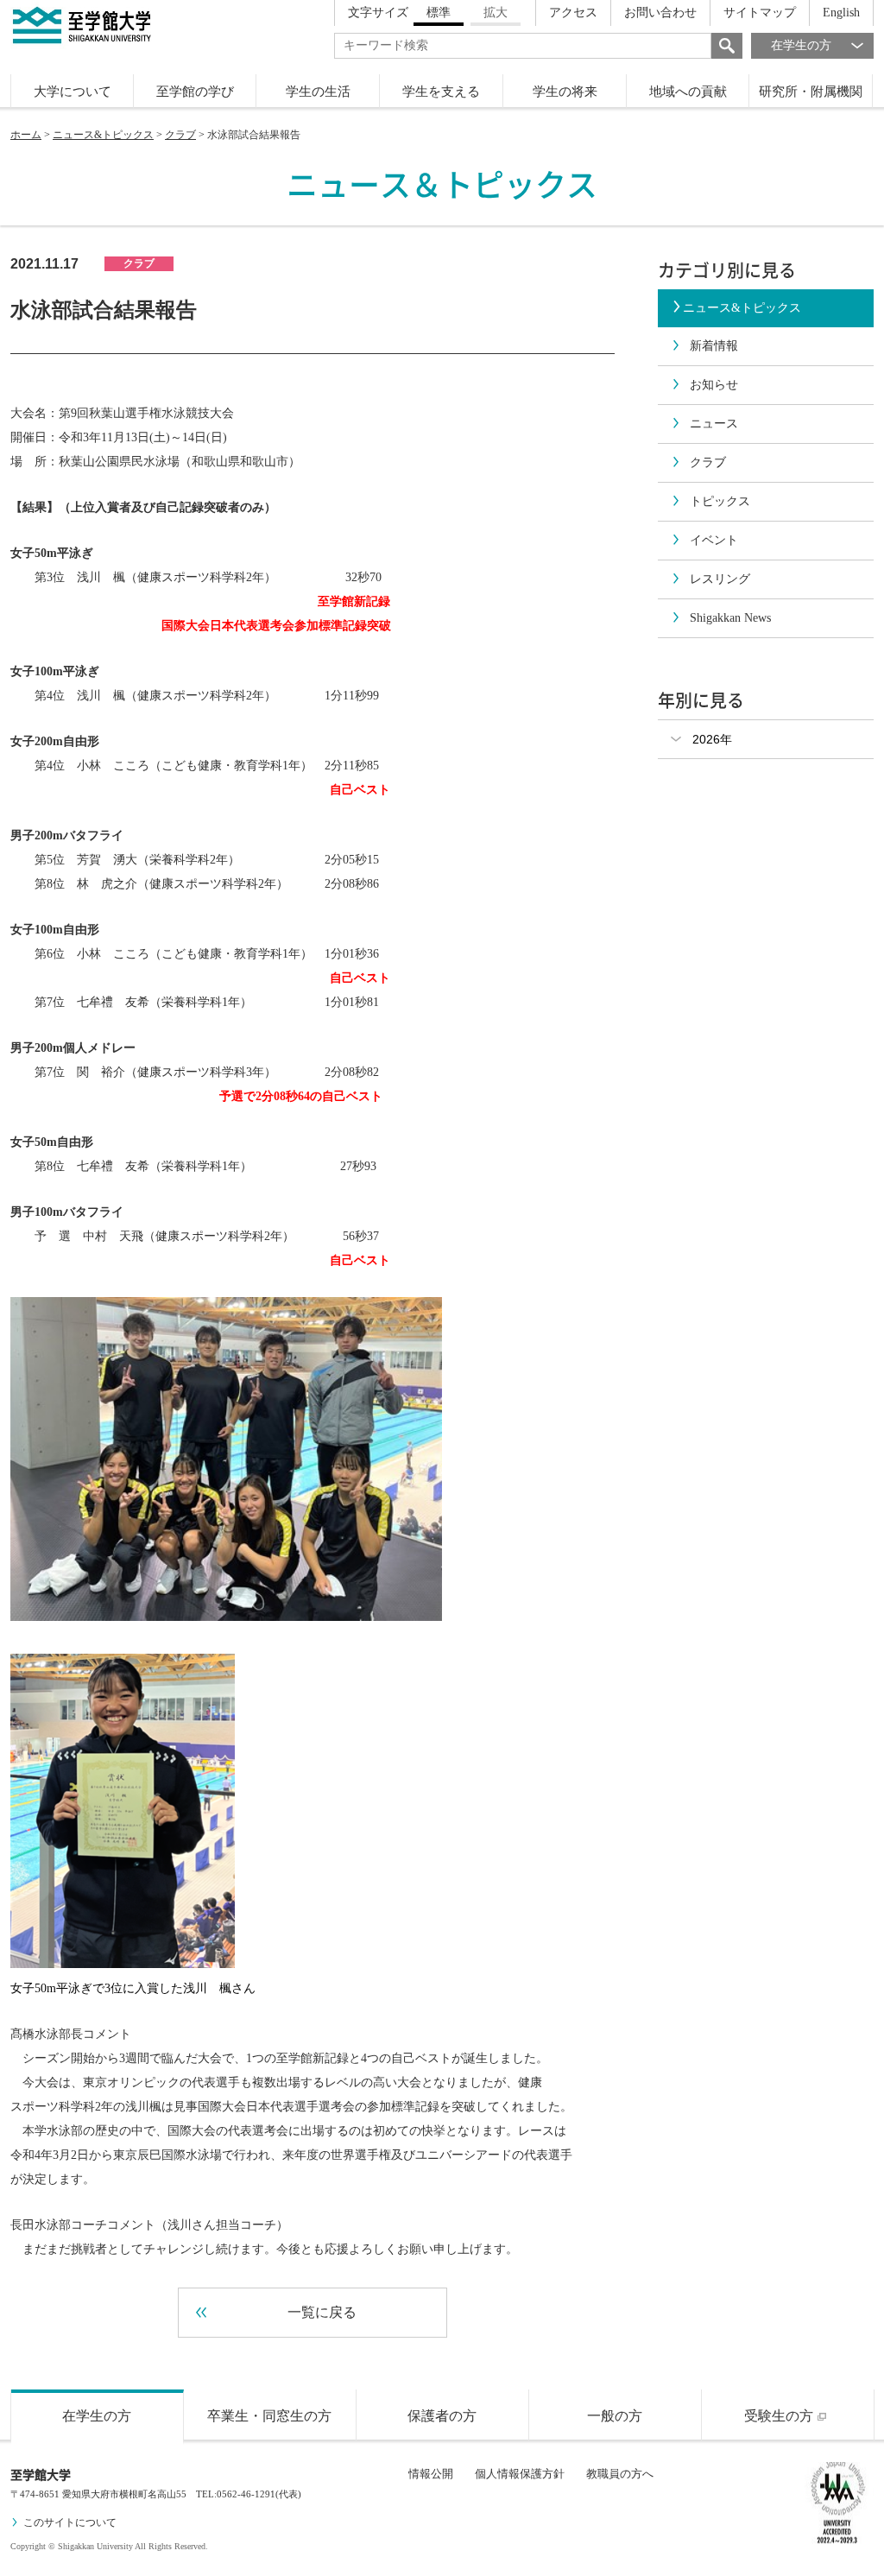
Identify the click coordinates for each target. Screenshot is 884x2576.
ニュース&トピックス (103, 135)
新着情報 (714, 346)
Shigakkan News (730, 618)
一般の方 (615, 2416)
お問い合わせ (660, 13)
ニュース (714, 424)
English (841, 13)
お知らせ (714, 385)
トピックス (720, 501)
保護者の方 (442, 2416)
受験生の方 (779, 2416)
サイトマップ (760, 13)
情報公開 (431, 2474)
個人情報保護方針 (520, 2474)
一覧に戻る (322, 2312)
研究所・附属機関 (811, 92)
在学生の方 (801, 45)
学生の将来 (565, 92)
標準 (439, 13)
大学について (73, 92)
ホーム (26, 135)
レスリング (720, 579)
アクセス (573, 13)
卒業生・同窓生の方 (269, 2416)
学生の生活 (318, 92)
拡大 (496, 13)
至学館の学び (195, 92)
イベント (714, 540)
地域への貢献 (688, 92)
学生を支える (441, 92)
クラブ (180, 135)
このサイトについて (70, 2522)
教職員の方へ (620, 2474)
